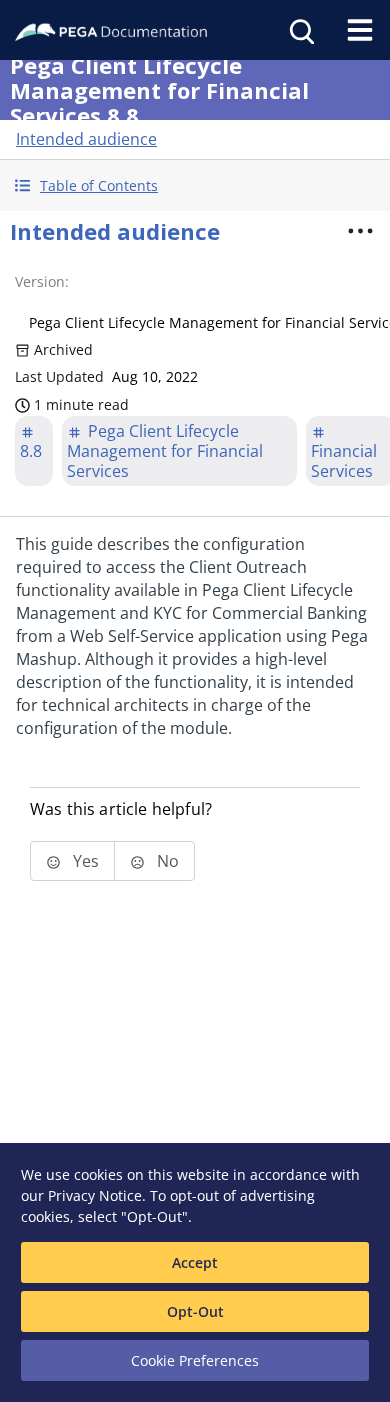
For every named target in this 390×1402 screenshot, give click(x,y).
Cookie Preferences (195, 1360)
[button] (195, 185)
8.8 (31, 451)
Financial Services (344, 461)
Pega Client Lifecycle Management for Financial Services (165, 451)
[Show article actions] (361, 231)
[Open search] (300, 30)
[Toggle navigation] (360, 30)
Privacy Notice (95, 1195)
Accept (195, 1262)
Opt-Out (195, 1311)
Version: (42, 281)
